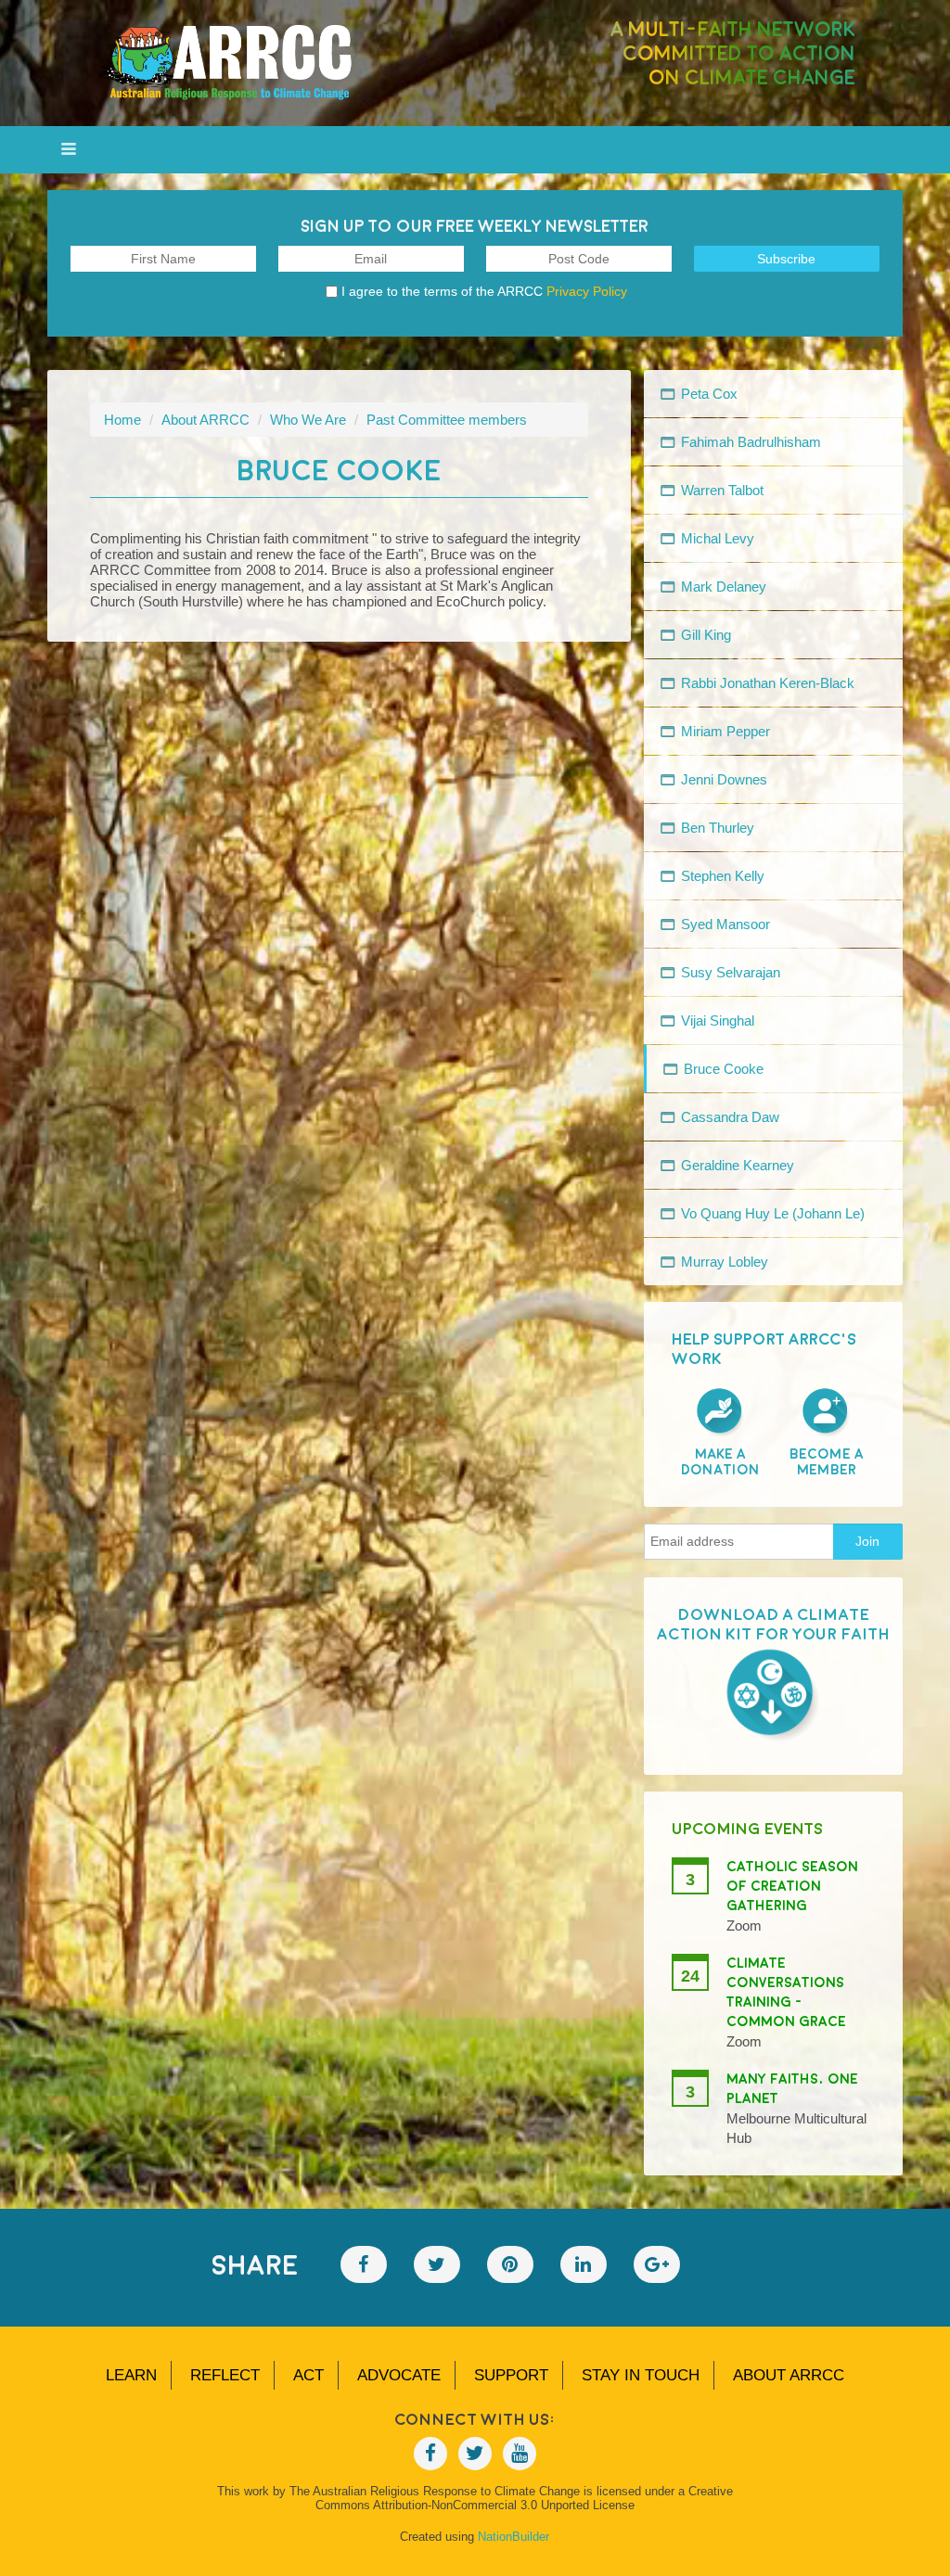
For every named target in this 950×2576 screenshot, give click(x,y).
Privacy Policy (587, 291)
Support (511, 2375)
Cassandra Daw (728, 1117)
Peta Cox (707, 394)
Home (122, 420)
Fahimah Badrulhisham (749, 442)
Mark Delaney (722, 587)
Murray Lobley (723, 1262)
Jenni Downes (722, 779)
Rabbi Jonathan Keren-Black (766, 683)
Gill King (704, 635)
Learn (131, 2375)
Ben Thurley (716, 828)
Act (308, 2375)
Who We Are (308, 420)
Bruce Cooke (722, 1069)
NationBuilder (514, 2537)
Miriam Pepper (724, 731)
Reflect (225, 2375)
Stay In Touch (641, 2375)
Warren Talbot (720, 490)
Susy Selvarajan (729, 972)
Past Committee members (447, 420)
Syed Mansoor (724, 924)
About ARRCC (205, 420)
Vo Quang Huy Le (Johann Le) (771, 1213)
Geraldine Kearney (736, 1165)
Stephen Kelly (721, 876)
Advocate (399, 2375)
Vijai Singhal (716, 1020)
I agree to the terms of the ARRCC (484, 291)
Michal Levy (716, 538)
